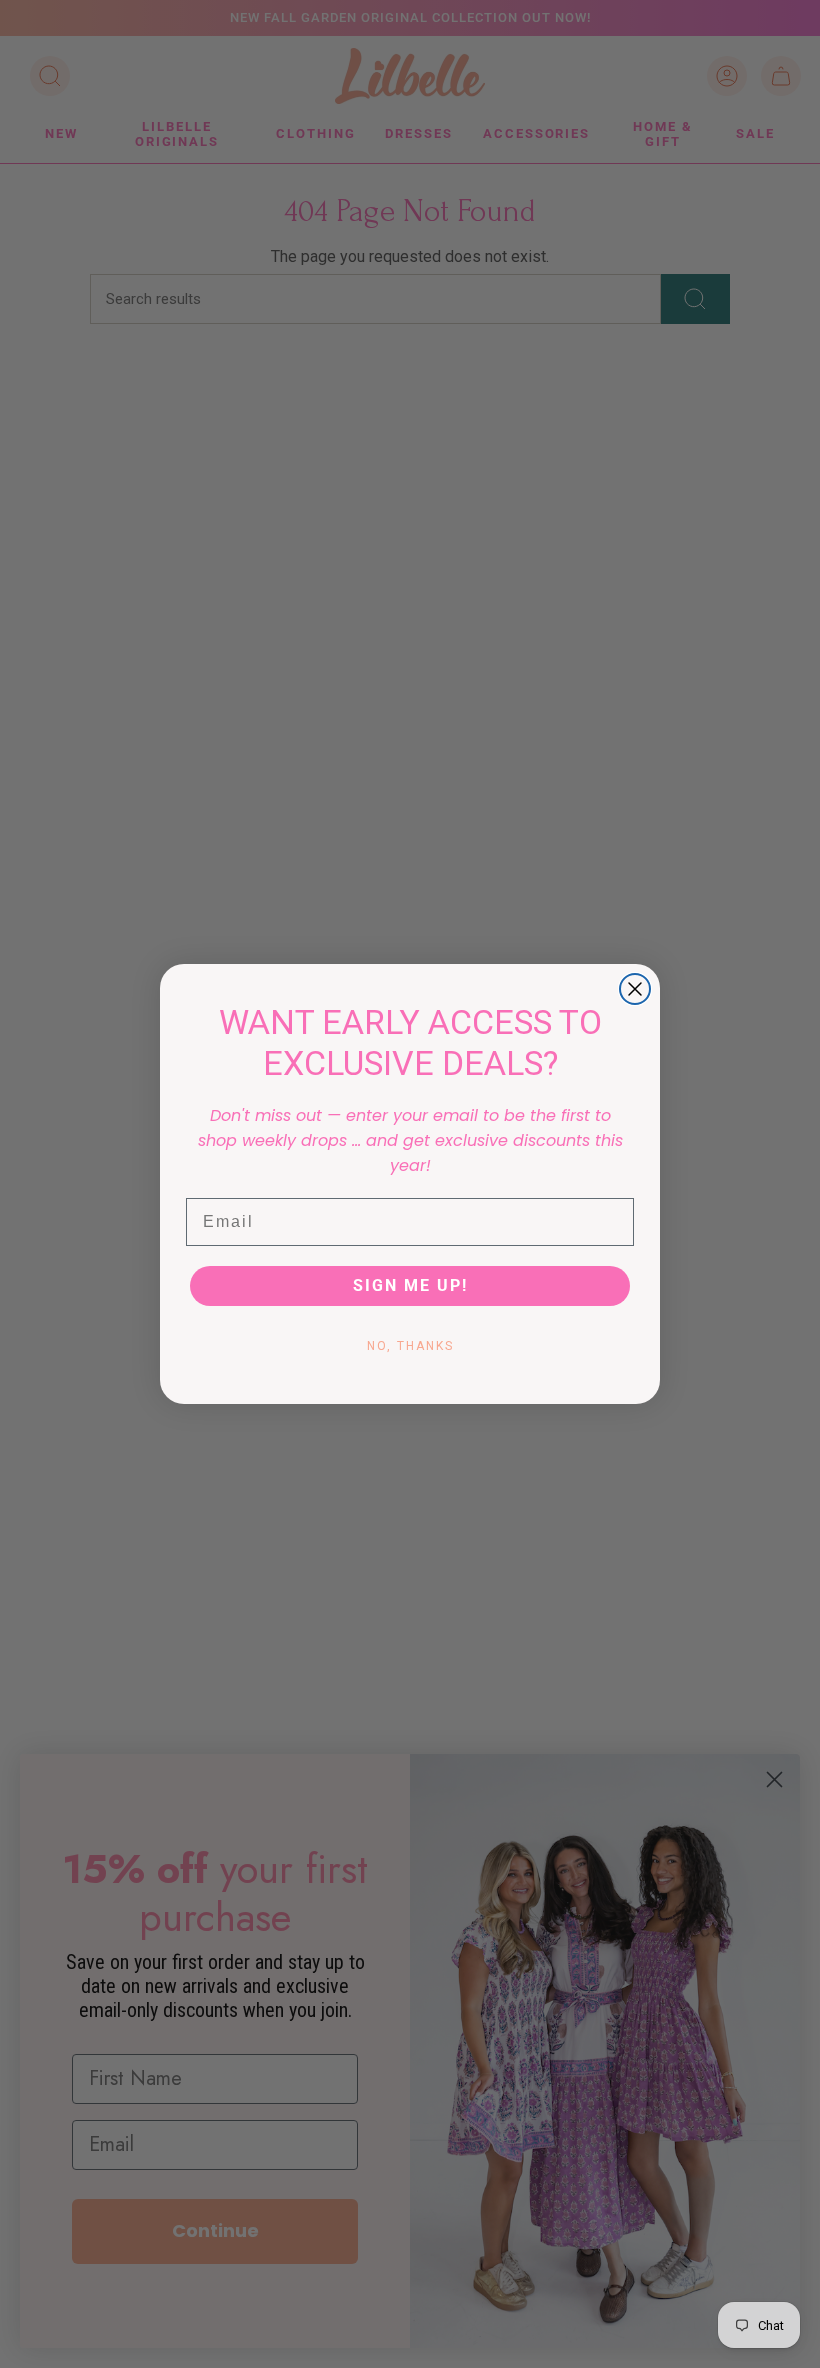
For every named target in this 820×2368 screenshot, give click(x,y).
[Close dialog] (635, 989)
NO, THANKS (410, 1346)
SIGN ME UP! (410, 1285)
